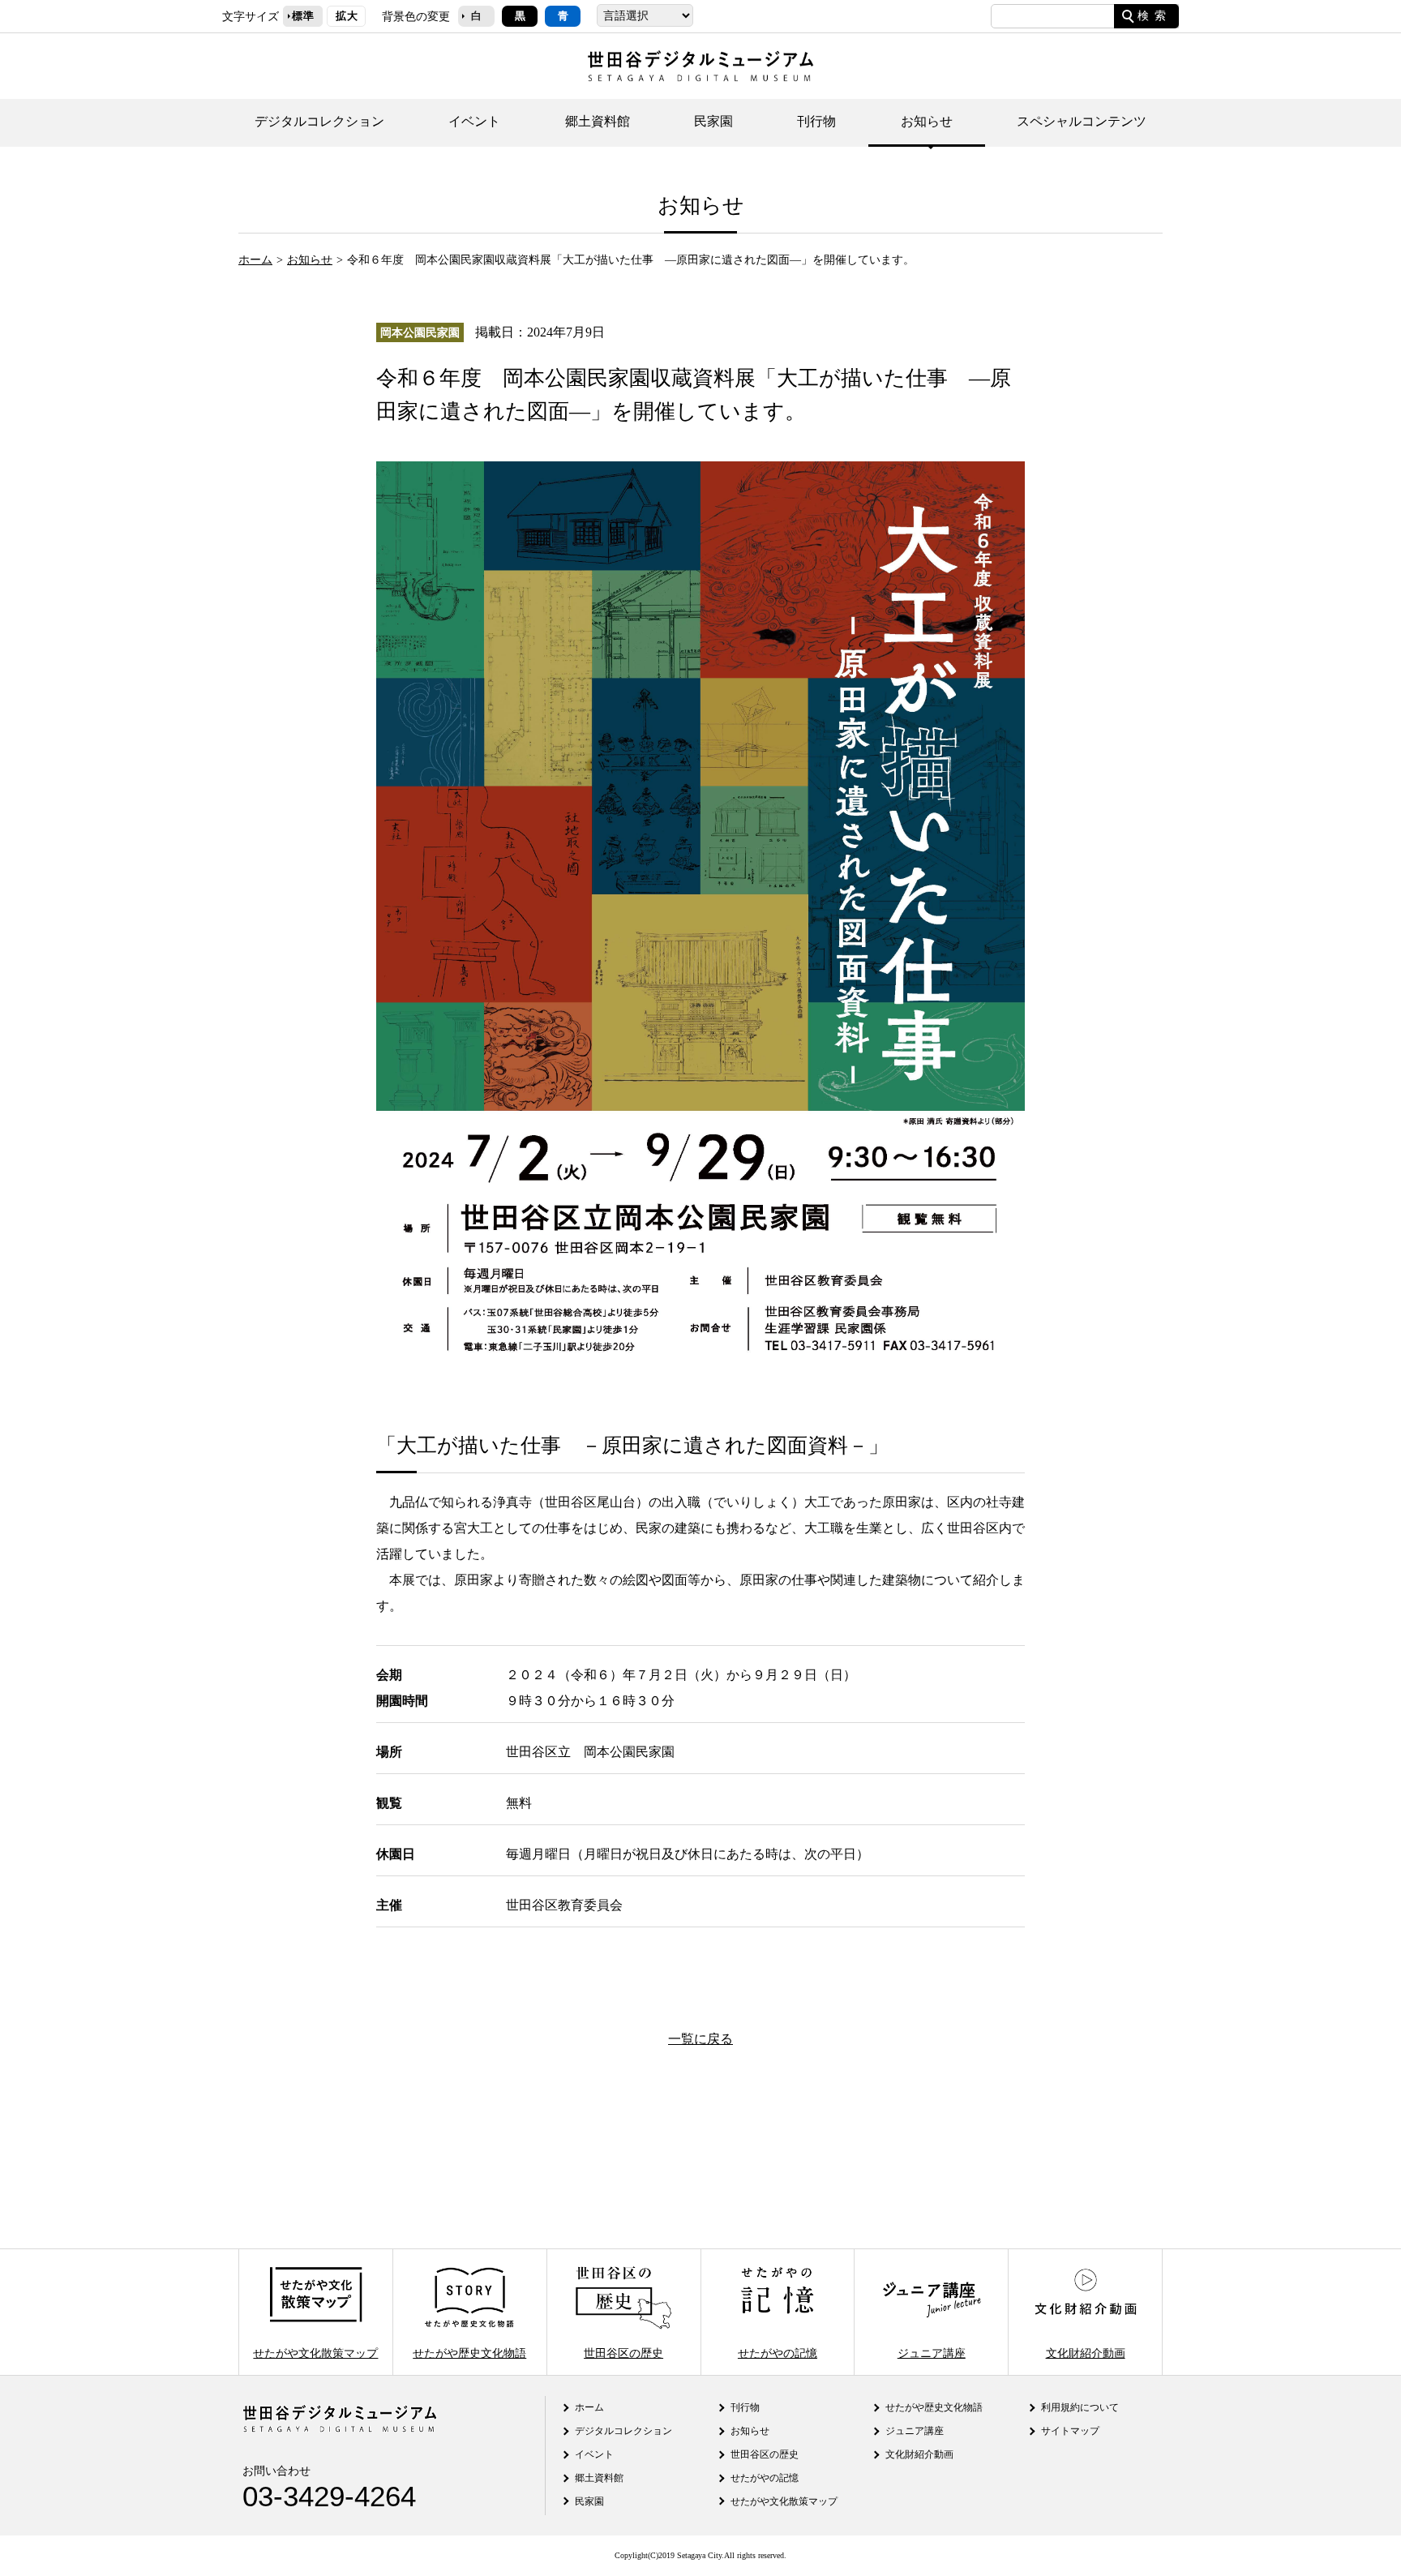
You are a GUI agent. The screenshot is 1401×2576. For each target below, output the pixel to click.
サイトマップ (1070, 2431)
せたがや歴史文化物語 (469, 2353)
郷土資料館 (598, 121)
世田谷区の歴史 (623, 2353)
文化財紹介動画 (1086, 2353)
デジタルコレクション (319, 121)
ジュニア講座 (932, 2353)
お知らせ (927, 121)
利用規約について (1080, 2407)
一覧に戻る (700, 2039)
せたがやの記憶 (778, 2353)
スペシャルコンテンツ (1082, 121)
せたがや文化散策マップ (315, 2353)
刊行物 (816, 121)
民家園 (713, 121)
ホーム (255, 259)
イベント (474, 121)
